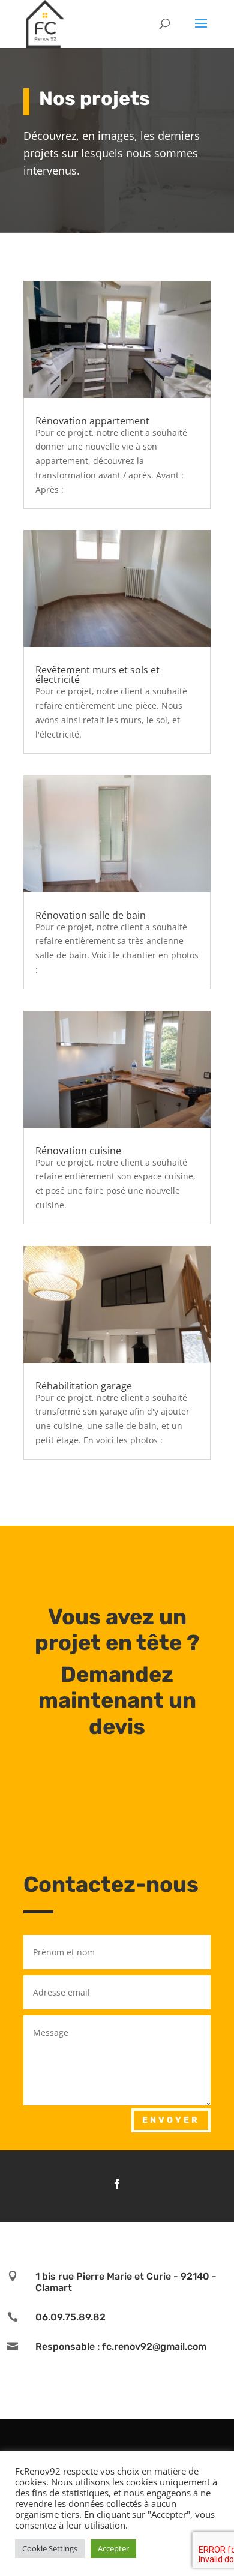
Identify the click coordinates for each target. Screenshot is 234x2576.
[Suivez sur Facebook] (117, 2184)
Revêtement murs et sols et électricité (97, 675)
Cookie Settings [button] (50, 2548)
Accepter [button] (113, 2548)
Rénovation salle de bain (91, 915)
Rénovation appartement (92, 421)
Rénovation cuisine (78, 1151)
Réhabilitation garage (84, 1386)
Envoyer (171, 2120)
